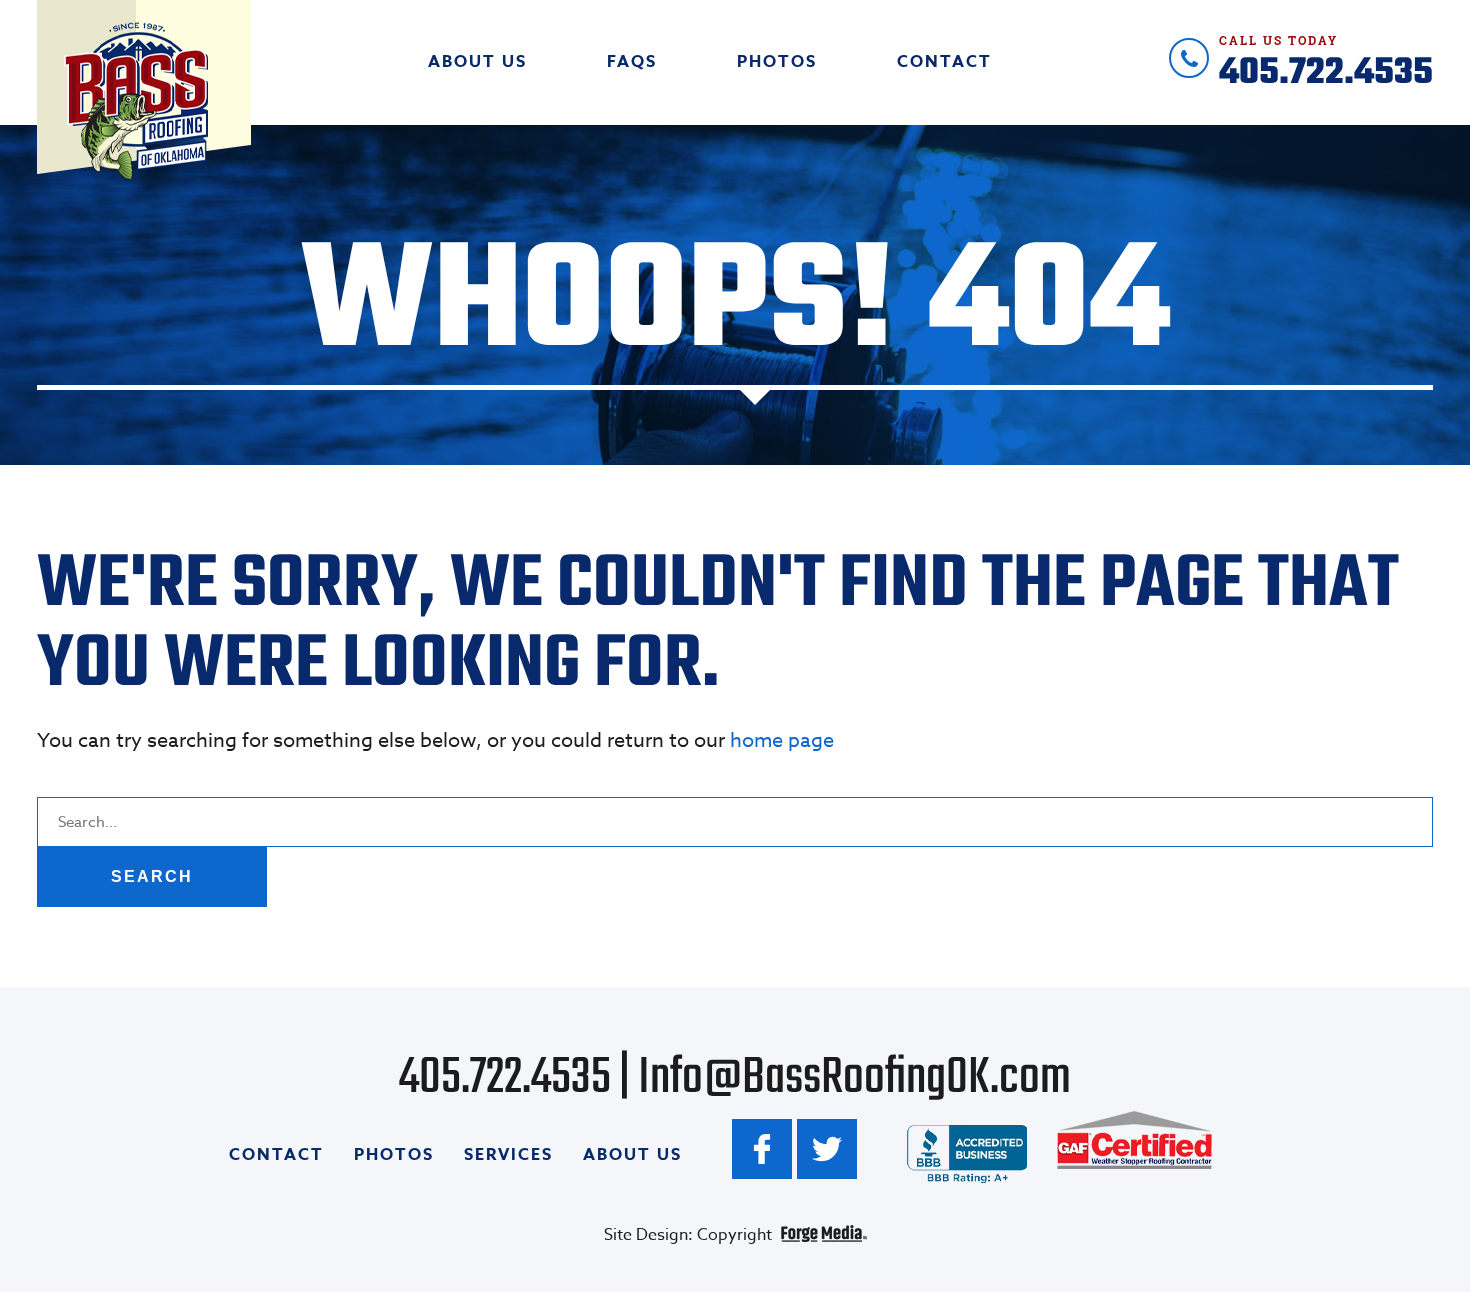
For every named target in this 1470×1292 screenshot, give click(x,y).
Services (508, 1155)
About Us (477, 62)
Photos (777, 62)
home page (782, 740)
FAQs (632, 62)
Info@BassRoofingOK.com (854, 1078)
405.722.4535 (1326, 60)
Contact (944, 62)
